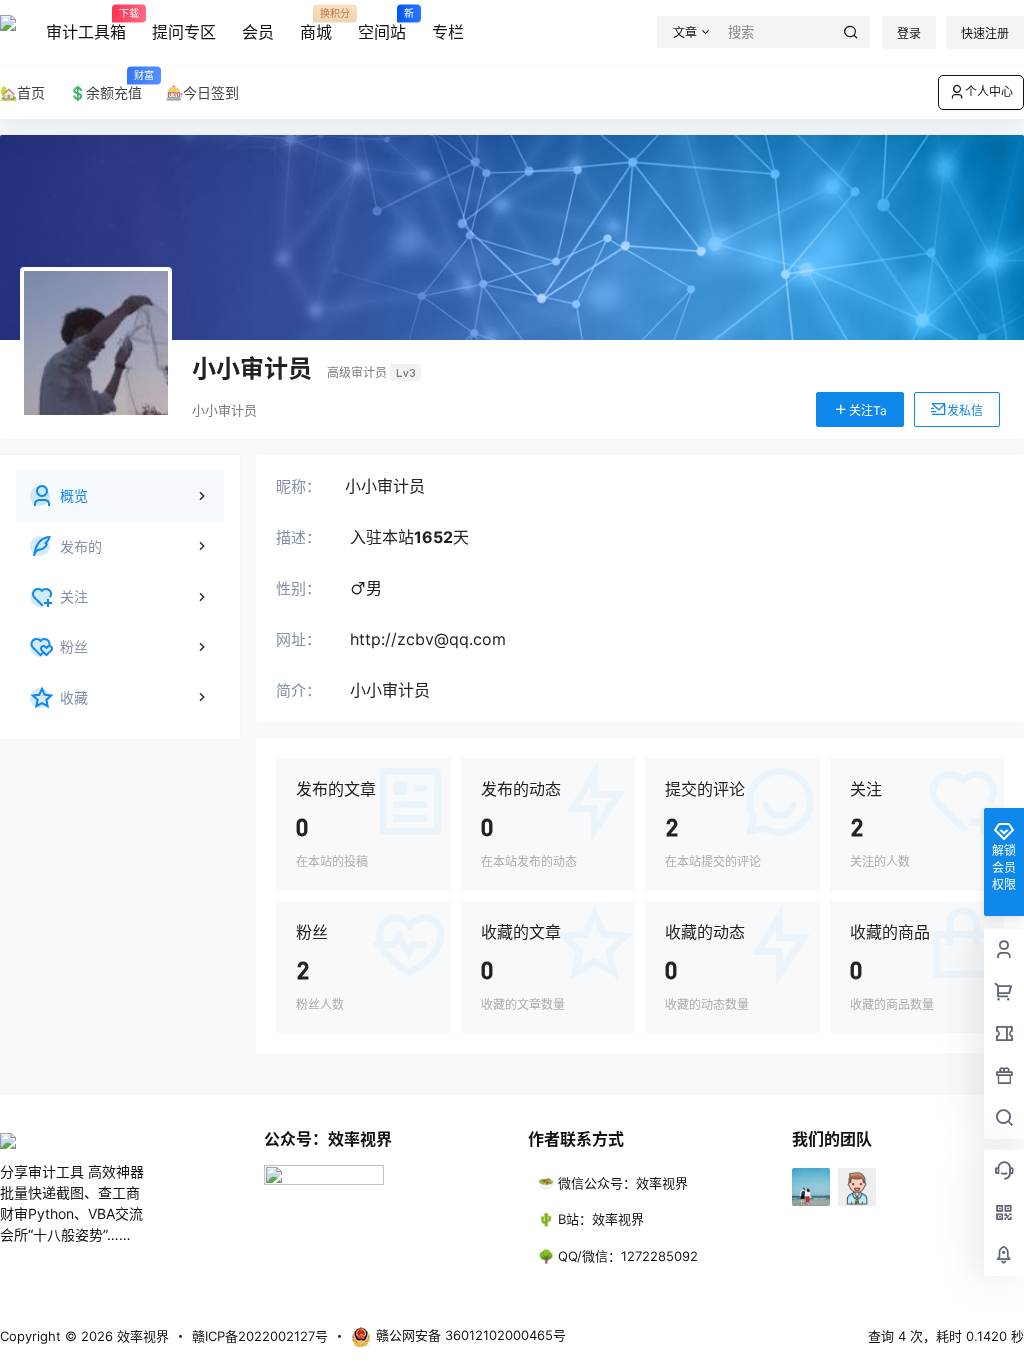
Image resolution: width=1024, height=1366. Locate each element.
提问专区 (184, 32)
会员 (258, 32)
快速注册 (985, 33)
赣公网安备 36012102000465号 (471, 1335)
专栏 (448, 32)
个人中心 (989, 91)
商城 (316, 25)
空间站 (382, 25)
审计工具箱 (86, 25)
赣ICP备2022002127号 (260, 1336)
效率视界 (141, 1336)
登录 (909, 33)
